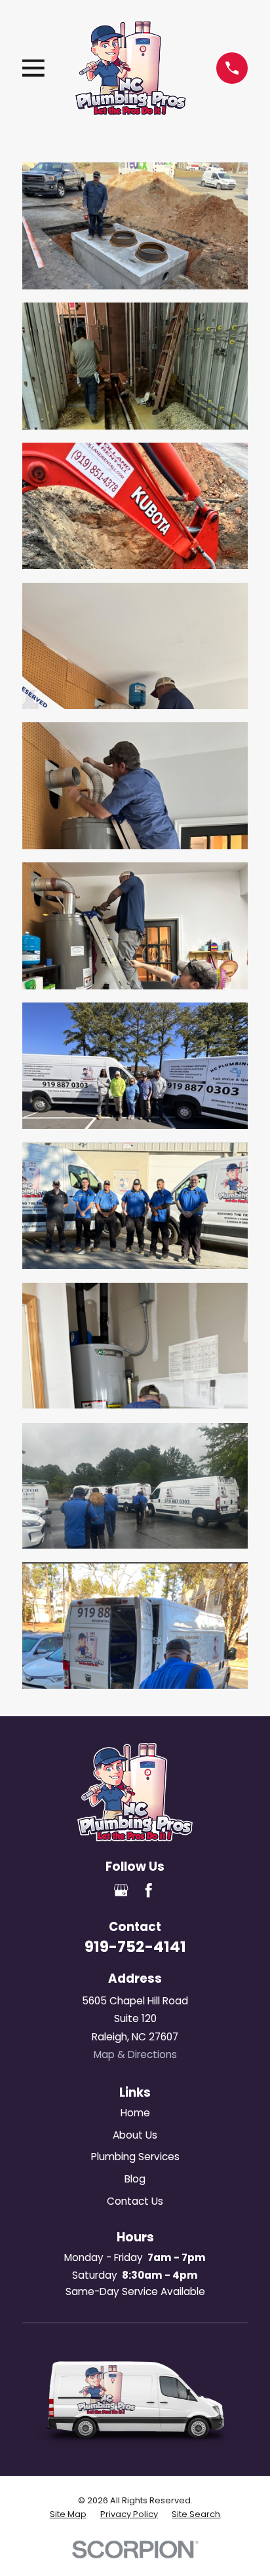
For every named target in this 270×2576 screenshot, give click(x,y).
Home (135, 2113)
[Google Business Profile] (121, 1890)
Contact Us (135, 2201)
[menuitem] (68, 2514)
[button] (135, 226)
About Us (135, 2135)
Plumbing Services (135, 2157)
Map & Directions (135, 2054)
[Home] (130, 68)
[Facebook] (148, 1890)
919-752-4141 (135, 1947)
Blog (135, 2179)
